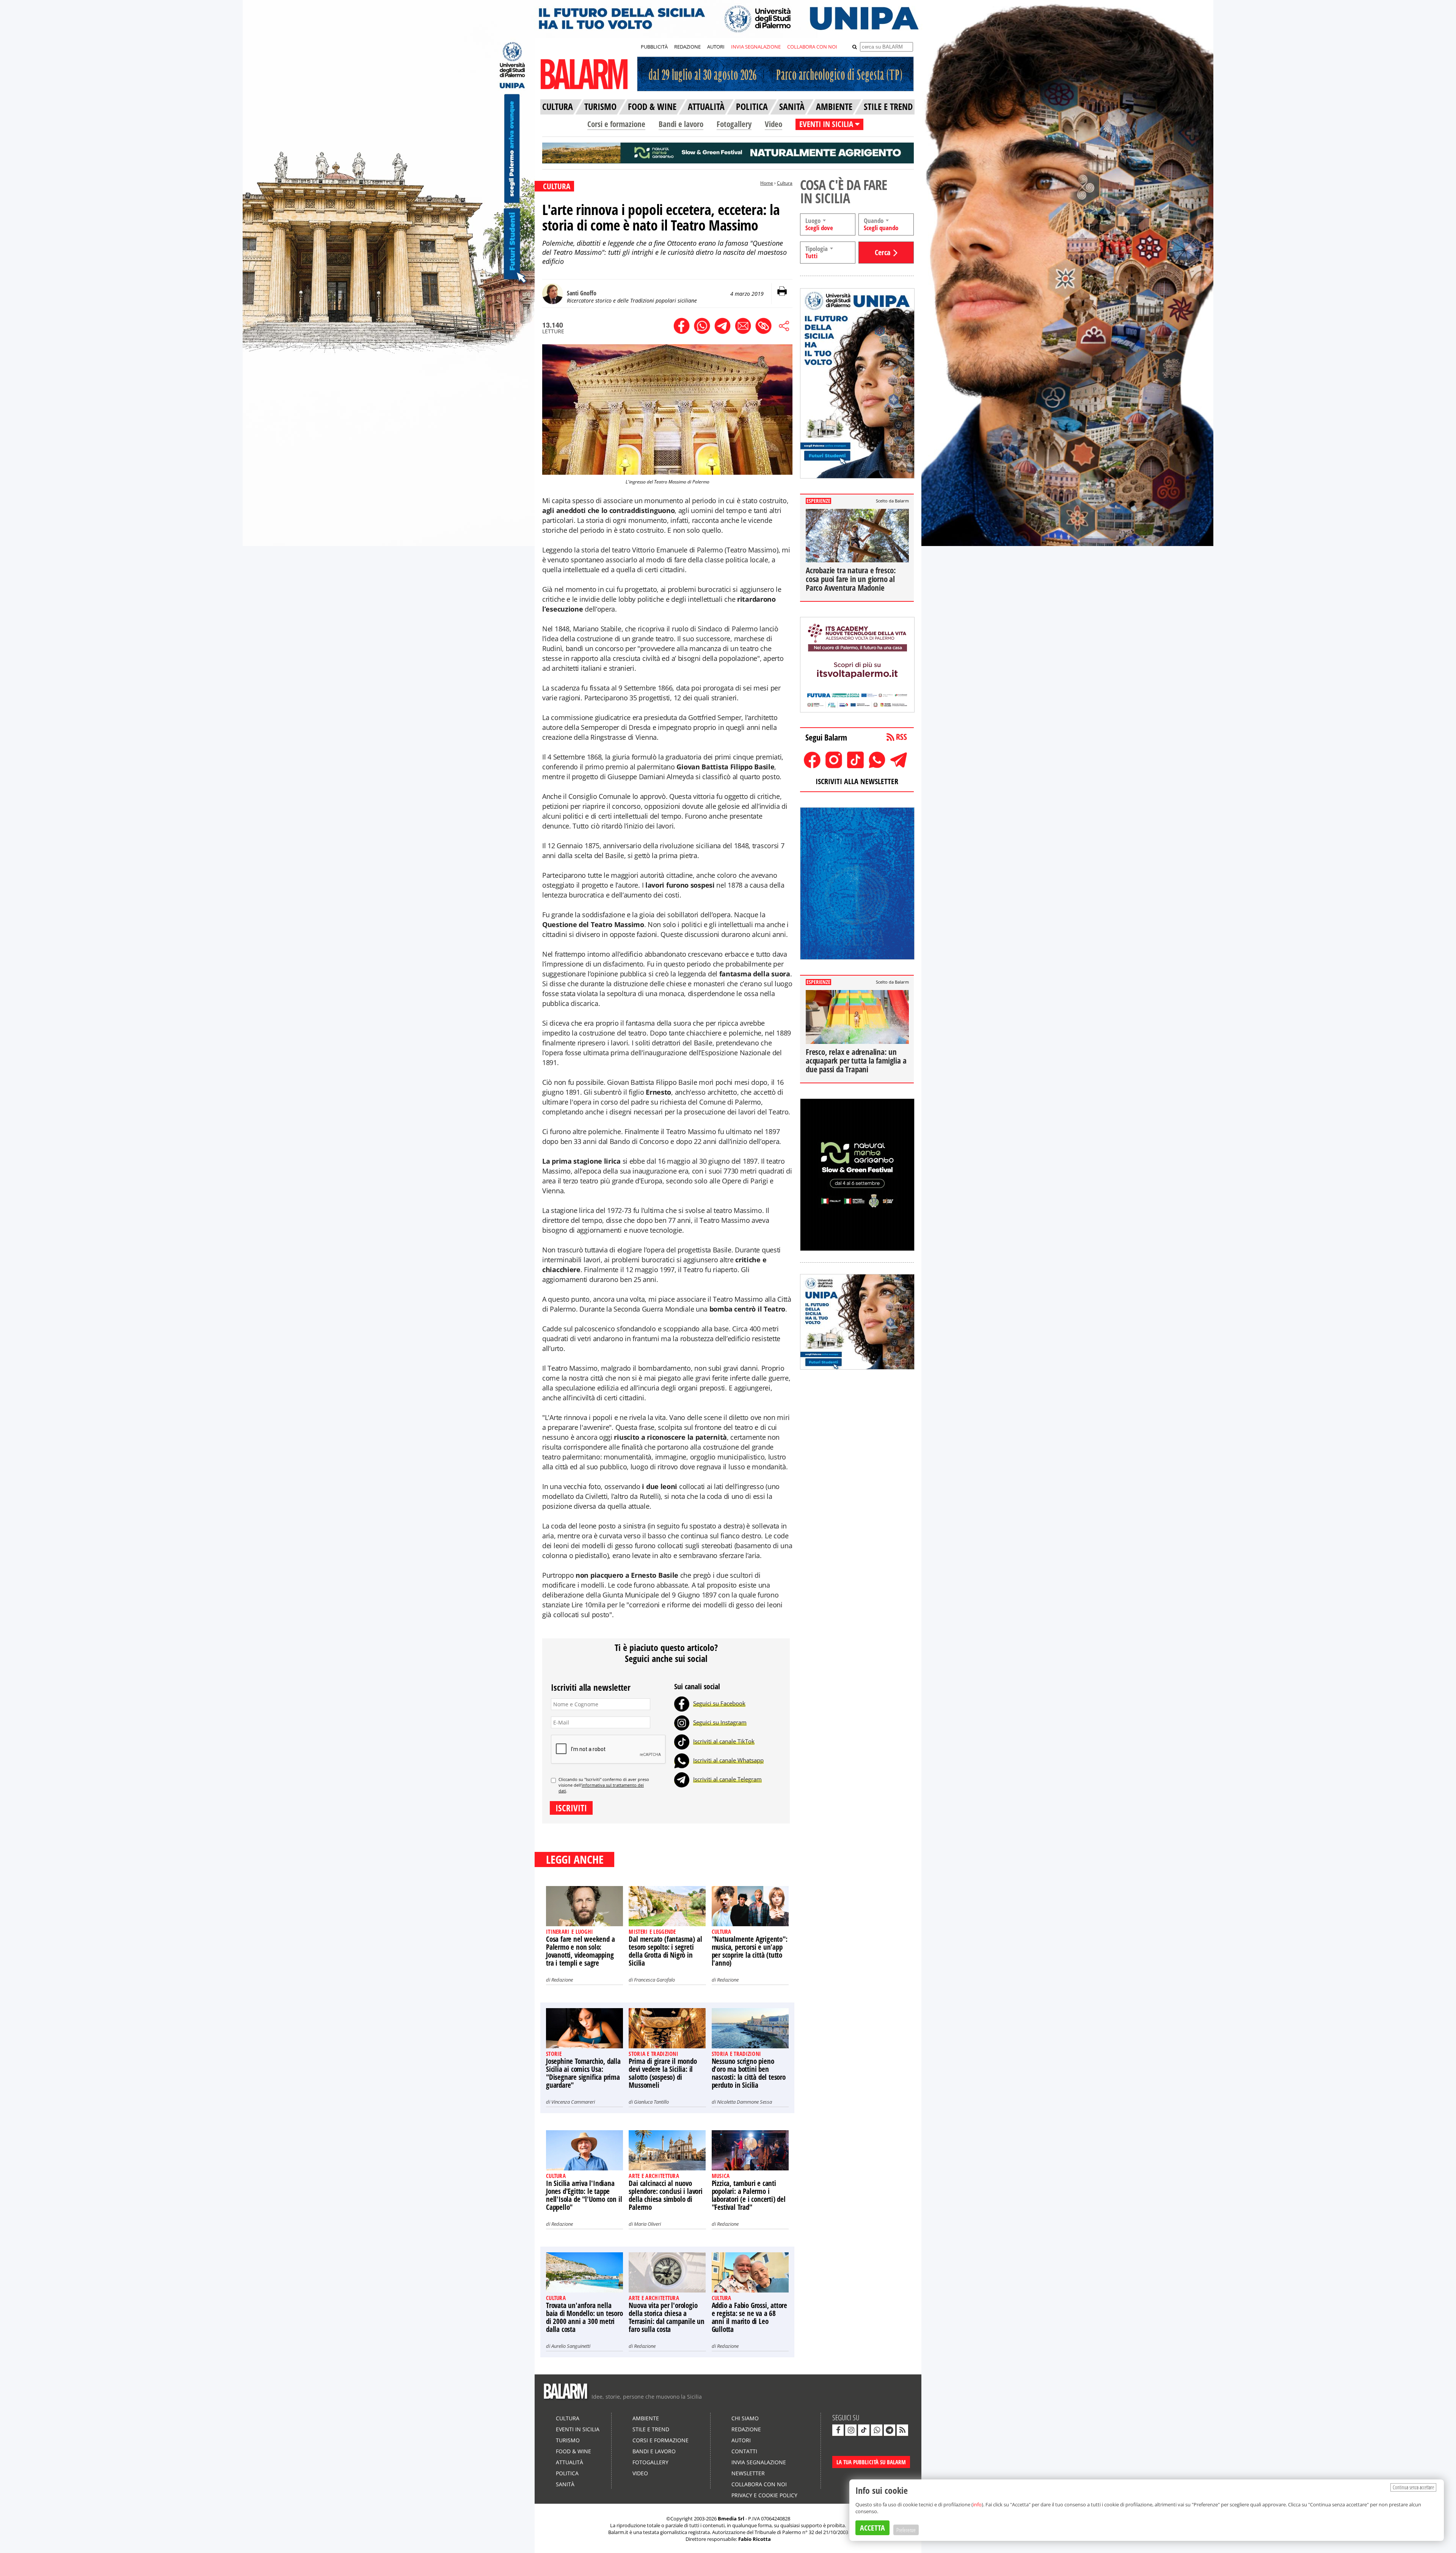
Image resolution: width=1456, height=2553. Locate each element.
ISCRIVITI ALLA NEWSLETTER (857, 781)
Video (773, 124)
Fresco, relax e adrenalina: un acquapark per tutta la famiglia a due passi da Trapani (856, 1061)
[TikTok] (682, 1741)
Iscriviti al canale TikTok (724, 1741)
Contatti (744, 2451)
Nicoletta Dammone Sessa (744, 2102)
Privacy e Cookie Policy (764, 2495)
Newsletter (748, 2473)
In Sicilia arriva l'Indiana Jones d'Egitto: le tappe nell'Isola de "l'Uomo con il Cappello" (584, 2195)
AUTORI (716, 47)
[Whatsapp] (682, 1760)
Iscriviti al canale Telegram (727, 1779)
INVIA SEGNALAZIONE (756, 47)
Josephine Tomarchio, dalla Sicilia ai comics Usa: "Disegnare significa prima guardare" (583, 2073)
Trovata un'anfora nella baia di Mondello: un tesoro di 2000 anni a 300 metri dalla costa (584, 2317)
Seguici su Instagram (720, 1722)
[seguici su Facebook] (838, 2430)
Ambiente (646, 2418)
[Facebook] (682, 1703)
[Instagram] (682, 1722)
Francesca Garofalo (654, 1980)
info (977, 2504)
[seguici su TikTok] (864, 2430)
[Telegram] (682, 1779)
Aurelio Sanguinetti (571, 2346)
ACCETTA (872, 2528)
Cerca (883, 252)
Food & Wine (573, 2451)
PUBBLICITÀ (654, 47)
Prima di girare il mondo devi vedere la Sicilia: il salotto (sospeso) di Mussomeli (663, 2073)
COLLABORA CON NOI (812, 47)
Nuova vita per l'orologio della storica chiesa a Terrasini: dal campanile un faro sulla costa (667, 2317)
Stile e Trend (651, 2429)
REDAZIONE (687, 47)
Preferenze (906, 2530)
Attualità (570, 2462)
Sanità (565, 2484)
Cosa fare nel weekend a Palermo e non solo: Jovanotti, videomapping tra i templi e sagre (580, 1951)
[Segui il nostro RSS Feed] (902, 2430)
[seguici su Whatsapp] (877, 2430)
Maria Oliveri (647, 2224)
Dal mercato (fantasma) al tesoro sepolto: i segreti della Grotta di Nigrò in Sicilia (665, 1951)
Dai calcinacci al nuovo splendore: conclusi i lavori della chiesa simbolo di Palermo (665, 2195)
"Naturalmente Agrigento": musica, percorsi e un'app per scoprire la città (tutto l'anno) (750, 1951)
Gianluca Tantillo (651, 2102)
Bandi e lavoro (681, 124)
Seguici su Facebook (719, 1703)
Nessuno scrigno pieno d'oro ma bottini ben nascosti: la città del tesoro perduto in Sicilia (749, 2073)
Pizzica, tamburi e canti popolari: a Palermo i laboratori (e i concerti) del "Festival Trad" (749, 2195)
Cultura (785, 183)
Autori (741, 2440)
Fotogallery (734, 124)
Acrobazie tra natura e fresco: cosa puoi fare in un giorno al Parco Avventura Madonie (851, 579)
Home (767, 183)
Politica (567, 2473)
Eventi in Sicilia (578, 2429)
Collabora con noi (759, 2484)
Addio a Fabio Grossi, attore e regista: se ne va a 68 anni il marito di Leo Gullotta (749, 2317)
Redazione (562, 1980)
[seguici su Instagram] (851, 2430)
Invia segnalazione (759, 2462)
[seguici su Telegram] (890, 2430)
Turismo (568, 2440)
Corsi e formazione (616, 124)
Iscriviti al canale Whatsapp (728, 1760)
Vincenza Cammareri (573, 2102)
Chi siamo (745, 2418)
